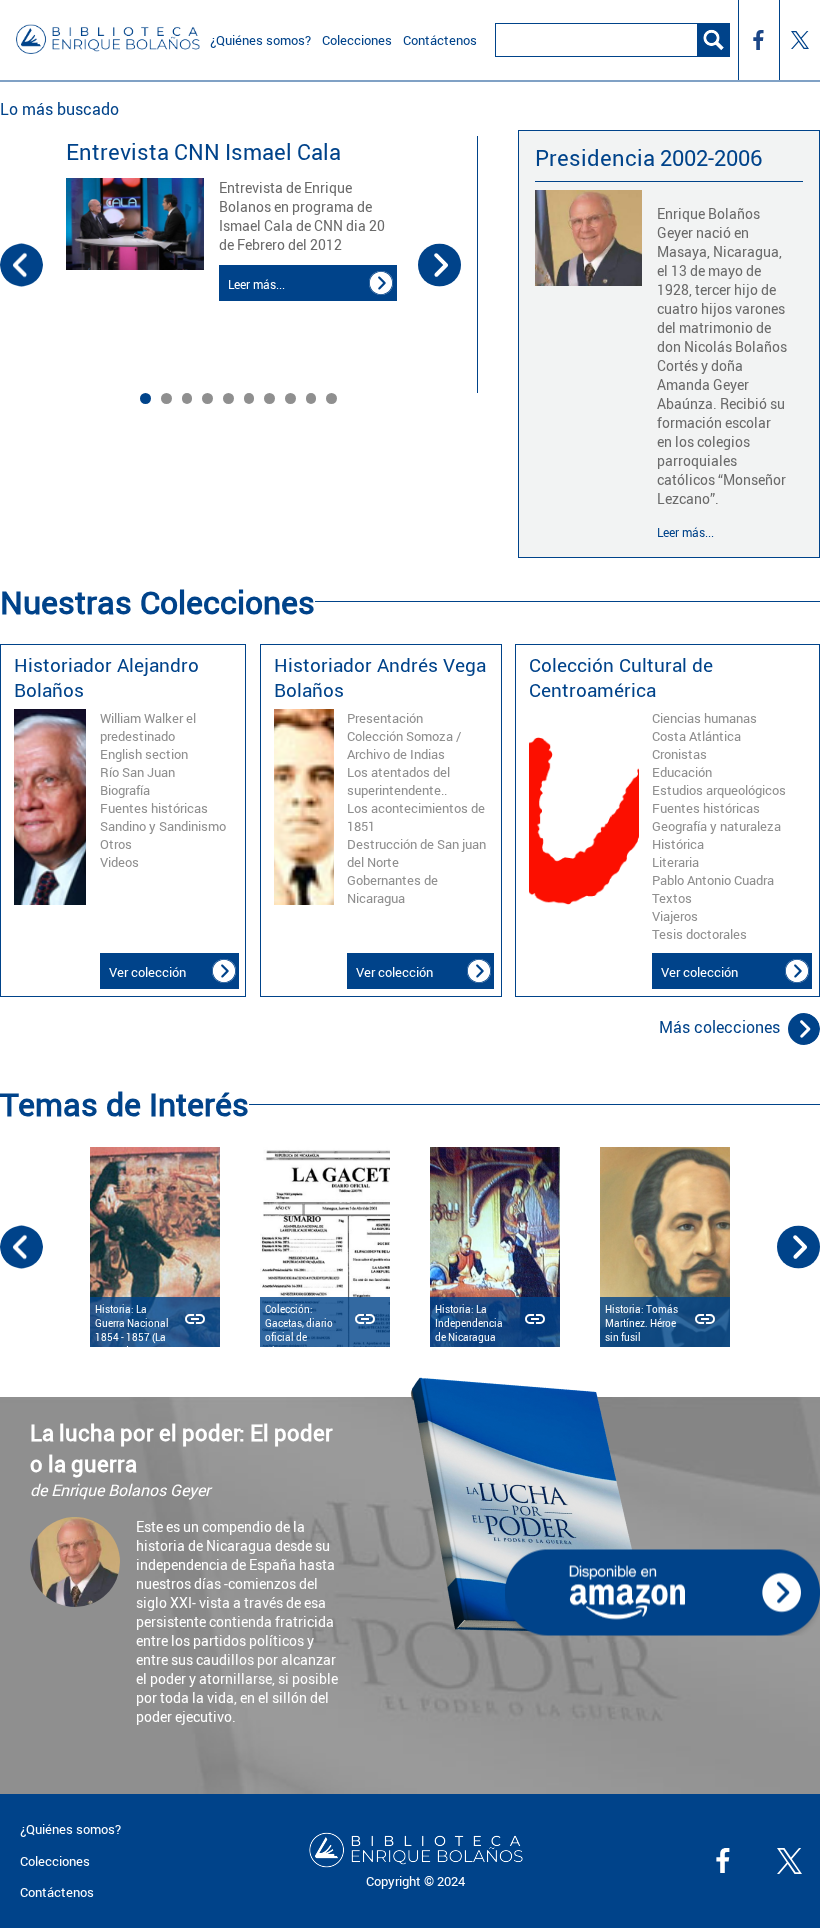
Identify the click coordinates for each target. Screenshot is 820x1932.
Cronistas (679, 754)
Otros (116, 844)
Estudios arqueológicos (719, 790)
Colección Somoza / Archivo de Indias (404, 745)
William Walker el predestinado (148, 727)
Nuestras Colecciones (157, 601)
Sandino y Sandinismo (163, 826)
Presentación (385, 718)
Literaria (675, 862)
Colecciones (55, 1861)
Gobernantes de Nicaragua (392, 889)
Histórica (678, 844)
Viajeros (675, 916)
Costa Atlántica (696, 736)
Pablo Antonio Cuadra (713, 880)
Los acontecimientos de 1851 (416, 817)
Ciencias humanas (704, 718)
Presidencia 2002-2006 (648, 157)
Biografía (125, 790)
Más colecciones (719, 1027)
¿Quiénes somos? (70, 1829)
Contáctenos (57, 1892)
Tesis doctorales (699, 934)
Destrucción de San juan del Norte (416, 853)
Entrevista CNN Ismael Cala (203, 151)
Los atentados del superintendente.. (398, 781)
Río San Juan (137, 772)
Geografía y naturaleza (716, 826)
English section (144, 754)
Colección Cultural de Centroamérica (621, 677)
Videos (119, 862)
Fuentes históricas (154, 808)
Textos (672, 898)
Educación (682, 772)
